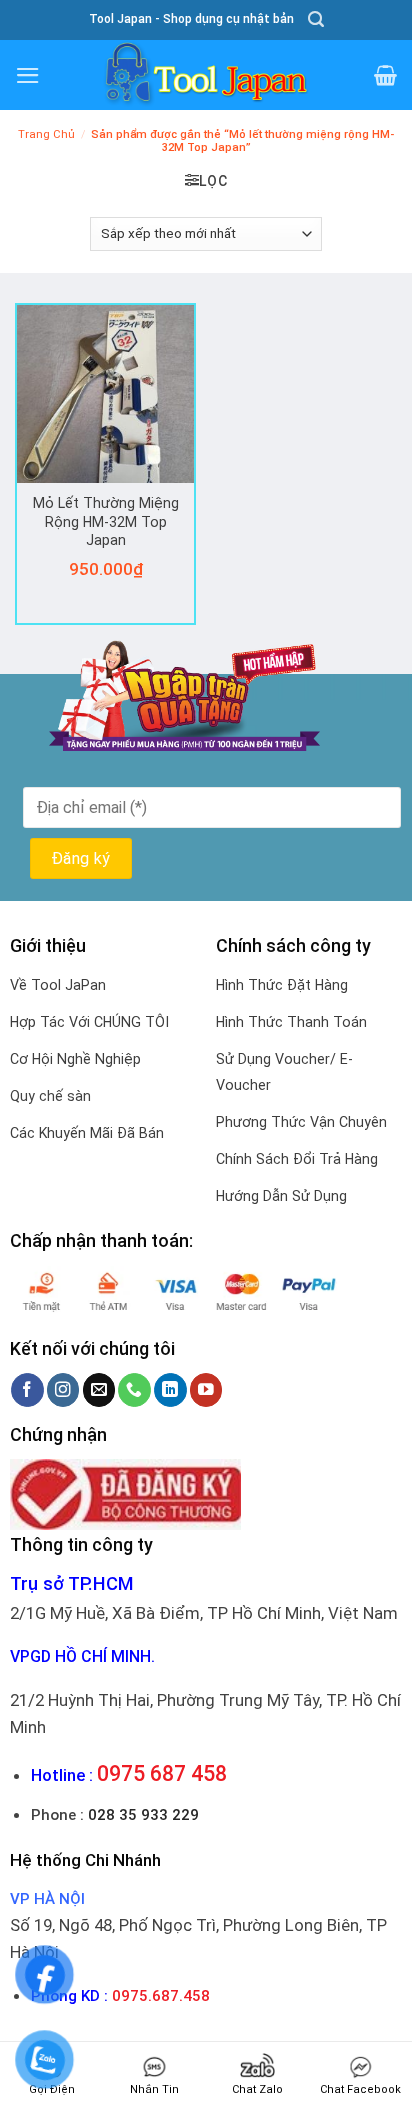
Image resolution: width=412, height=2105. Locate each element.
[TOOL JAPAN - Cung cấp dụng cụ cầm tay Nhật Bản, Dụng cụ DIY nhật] (206, 75)
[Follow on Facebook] (27, 1389)
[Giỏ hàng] (385, 75)
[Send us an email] (99, 1389)
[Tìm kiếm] (316, 19)
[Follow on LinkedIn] (170, 1389)
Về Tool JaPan (58, 985)
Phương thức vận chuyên (301, 1122)
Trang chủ (46, 134)
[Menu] (28, 75)
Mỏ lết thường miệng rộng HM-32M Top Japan (106, 521)
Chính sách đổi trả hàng (297, 1159)
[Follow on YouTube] (206, 1389)
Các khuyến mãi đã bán (87, 1133)
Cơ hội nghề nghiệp (75, 1059)
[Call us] (134, 1389)
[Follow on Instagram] (63, 1389)
